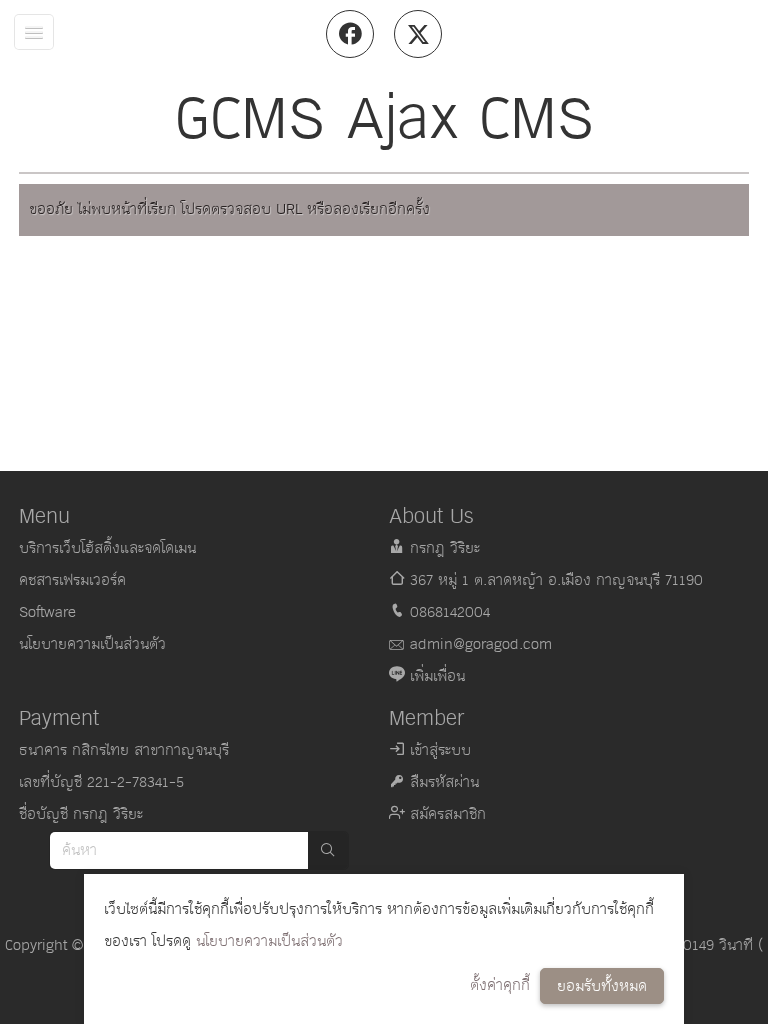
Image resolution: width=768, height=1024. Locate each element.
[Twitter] (418, 34)
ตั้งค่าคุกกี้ (500, 985)
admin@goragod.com (481, 644)
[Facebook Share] (350, 34)
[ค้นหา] (328, 850)
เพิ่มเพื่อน (437, 676)
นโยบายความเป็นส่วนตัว (269, 941)
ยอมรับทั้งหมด (602, 986)
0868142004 (450, 612)
